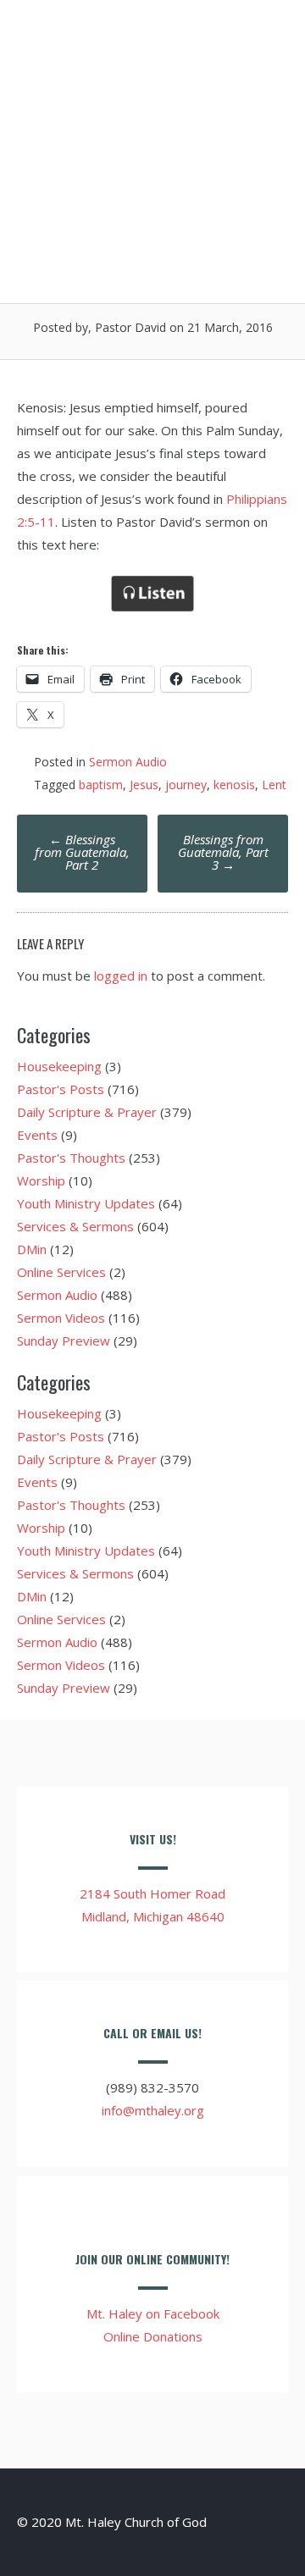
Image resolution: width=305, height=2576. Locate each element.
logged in (121, 976)
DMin (32, 1249)
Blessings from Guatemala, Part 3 (223, 852)
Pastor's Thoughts (71, 1158)
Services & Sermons (75, 1226)
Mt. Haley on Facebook (153, 2313)
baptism (101, 785)
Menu (259, 36)
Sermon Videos (61, 1318)
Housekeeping (59, 1066)
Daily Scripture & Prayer (87, 1112)
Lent (274, 785)
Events (37, 1135)
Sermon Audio (128, 762)
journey (186, 785)
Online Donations (153, 2336)
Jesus (144, 785)
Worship (41, 1180)
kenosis (234, 785)
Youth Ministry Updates (86, 1203)
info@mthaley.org (153, 2110)
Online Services (61, 1272)
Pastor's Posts (61, 1089)
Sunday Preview (64, 1341)
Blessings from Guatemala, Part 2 (82, 852)
